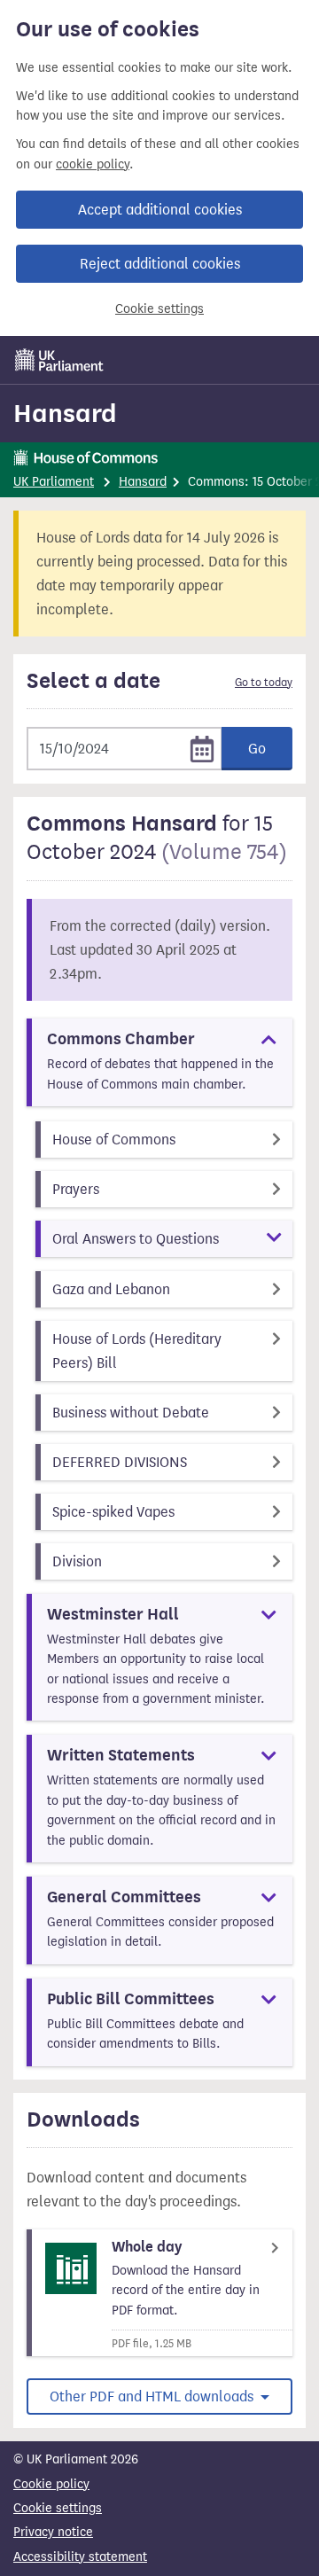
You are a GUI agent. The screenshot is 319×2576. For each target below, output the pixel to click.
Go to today (264, 683)
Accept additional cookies (160, 210)
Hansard (65, 413)
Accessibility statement (80, 2557)
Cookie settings (159, 309)
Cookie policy (51, 2484)
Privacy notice (53, 2532)
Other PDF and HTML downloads (153, 2396)
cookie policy (93, 164)
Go (257, 749)
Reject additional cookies (160, 264)
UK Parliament (54, 482)
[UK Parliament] (59, 360)
